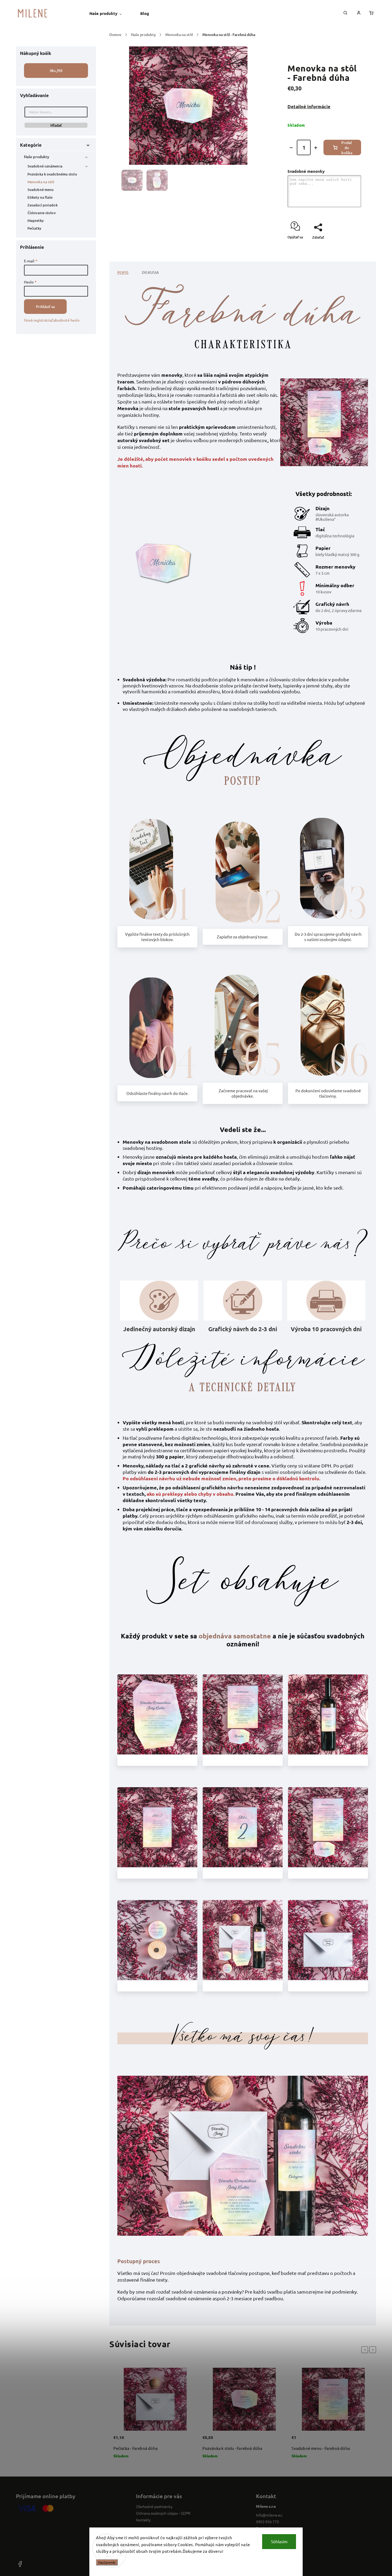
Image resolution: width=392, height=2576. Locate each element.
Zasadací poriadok (43, 205)
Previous (366, 2350)
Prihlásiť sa (45, 307)
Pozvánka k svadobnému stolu (52, 174)
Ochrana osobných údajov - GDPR (163, 2513)
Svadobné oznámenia (45, 166)
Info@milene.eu (269, 2515)
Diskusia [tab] (151, 272)
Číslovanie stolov (42, 213)
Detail (186, 2441)
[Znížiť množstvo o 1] (291, 148)
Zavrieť (343, 252)
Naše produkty (37, 157)
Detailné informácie (309, 107)
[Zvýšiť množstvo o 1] (316, 148)
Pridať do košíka (347, 148)
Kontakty (143, 2520)
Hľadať (56, 125)
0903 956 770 (267, 2522)
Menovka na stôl (41, 182)
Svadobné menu (41, 190)
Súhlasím (279, 2541)
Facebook (264, 2528)
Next (374, 2350)
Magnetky (36, 221)
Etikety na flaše (40, 197)
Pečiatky (34, 228)
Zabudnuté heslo (65, 320)
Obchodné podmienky (154, 2506)
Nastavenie (107, 2562)
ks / (56, 71)
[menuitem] (110, 13)
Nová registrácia (38, 320)
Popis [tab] (123, 272)
